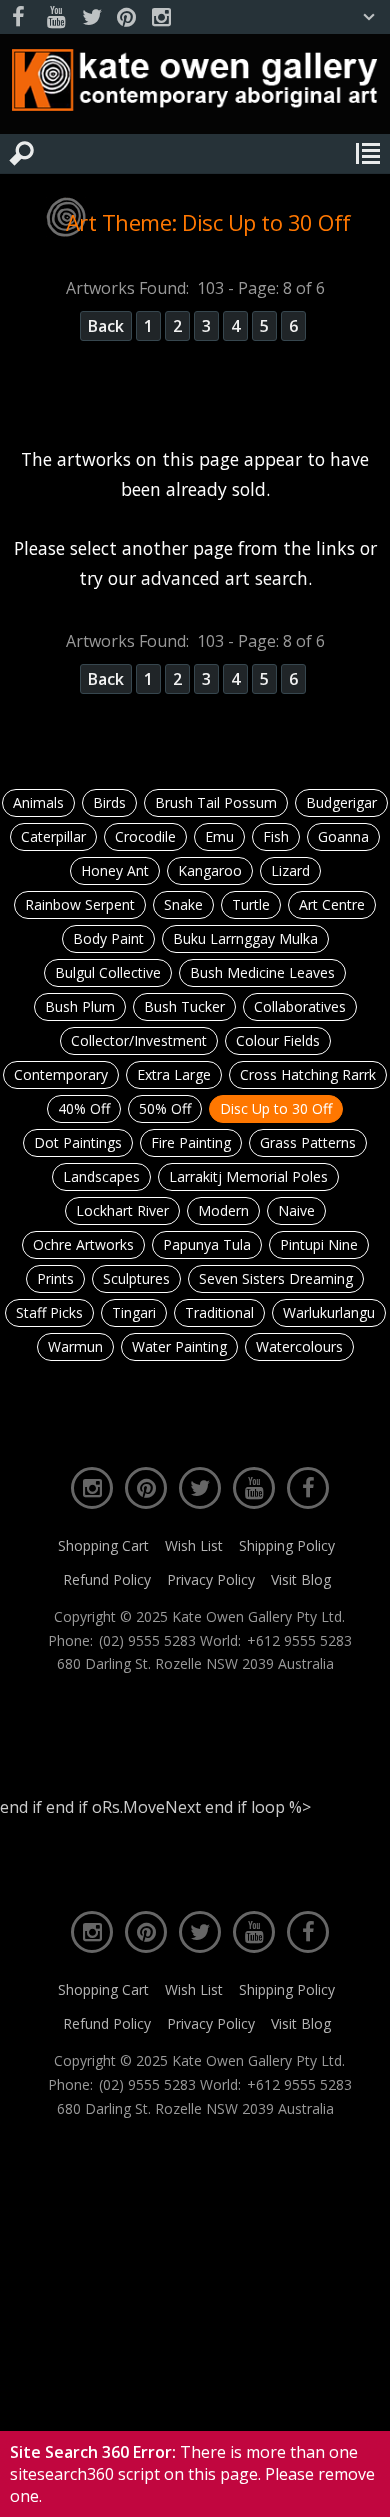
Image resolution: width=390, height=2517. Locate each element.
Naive (296, 1210)
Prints (55, 1278)
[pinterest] (126, 17)
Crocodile (145, 836)
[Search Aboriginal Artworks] (22, 154)
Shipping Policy (287, 1545)
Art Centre (332, 904)
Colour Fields (278, 1040)
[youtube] (56, 17)
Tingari (134, 1312)
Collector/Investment (139, 1040)
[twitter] (91, 17)
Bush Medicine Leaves (262, 972)
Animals (38, 802)
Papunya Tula (207, 1244)
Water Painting (179, 1346)
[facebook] (21, 17)
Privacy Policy (211, 1579)
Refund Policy (107, 1579)
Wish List (194, 1545)
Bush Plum (80, 1006)
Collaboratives (300, 1006)
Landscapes (101, 1176)
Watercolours (299, 1346)
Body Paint (108, 938)
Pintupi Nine (319, 1244)
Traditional (219, 1312)
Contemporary (61, 1074)
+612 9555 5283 (299, 1641)
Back (106, 326)
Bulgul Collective (108, 972)
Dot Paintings (78, 1142)
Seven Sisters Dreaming (276, 1278)
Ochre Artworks (83, 1244)
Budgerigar (341, 802)
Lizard (290, 870)
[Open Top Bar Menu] (369, 17)
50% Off (165, 1108)
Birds (109, 802)
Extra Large (174, 1074)
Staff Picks (49, 1312)
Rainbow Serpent (80, 904)
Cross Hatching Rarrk (308, 1074)
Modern (223, 1210)
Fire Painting (191, 1142)
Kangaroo (210, 870)
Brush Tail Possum (216, 802)
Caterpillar (53, 836)
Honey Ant (115, 870)
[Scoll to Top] (358, 2485)
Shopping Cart (103, 1545)
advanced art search (224, 578)
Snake (183, 904)
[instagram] (161, 17)
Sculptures (136, 1278)
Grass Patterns (308, 1142)
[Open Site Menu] (368, 154)
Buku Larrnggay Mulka (245, 938)
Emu (219, 836)
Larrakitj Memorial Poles (248, 1176)
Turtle (251, 904)
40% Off (84, 1108)
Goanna (343, 836)
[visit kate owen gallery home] (195, 84)
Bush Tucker (184, 1006)
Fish (276, 836)
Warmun (75, 1346)
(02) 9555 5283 (147, 1641)
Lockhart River (122, 1210)
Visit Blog (301, 1579)
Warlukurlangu (329, 1312)
